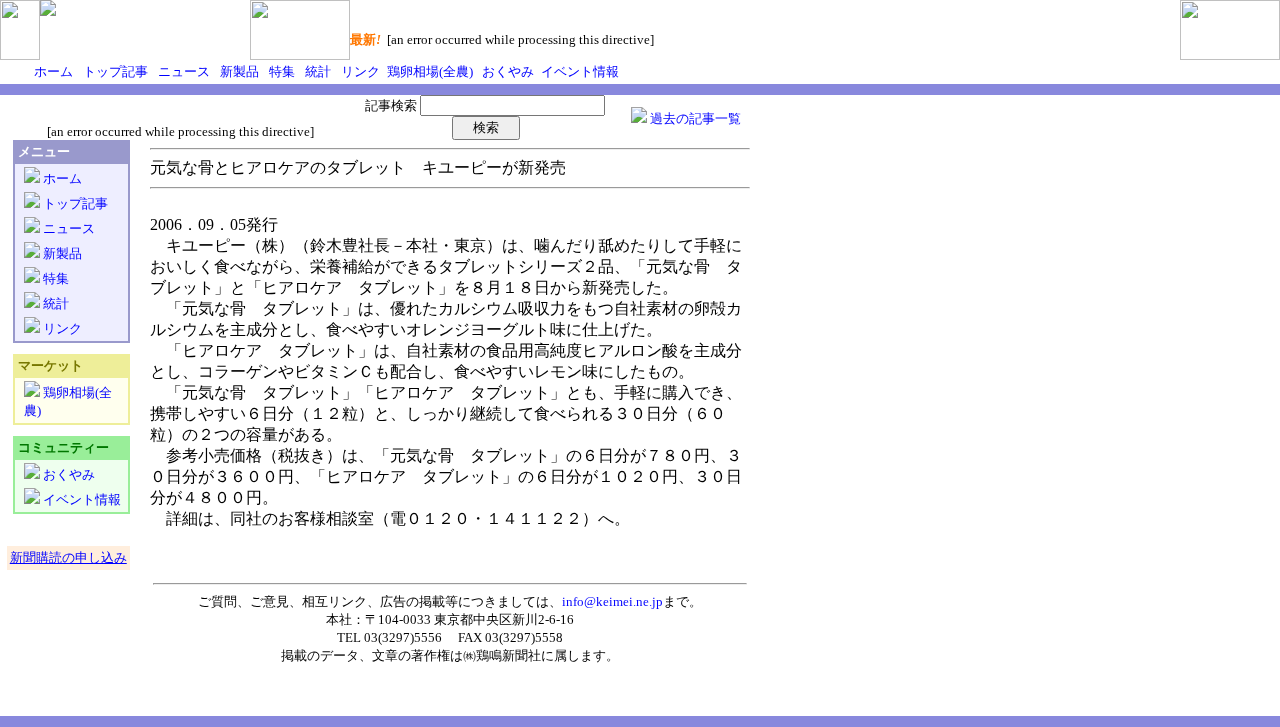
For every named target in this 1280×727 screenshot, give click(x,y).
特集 (280, 71)
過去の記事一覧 (694, 118)
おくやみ (506, 71)
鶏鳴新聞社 (508, 655)
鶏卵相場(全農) (428, 71)
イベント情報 (578, 71)
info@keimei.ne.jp (612, 601)
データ (339, 655)
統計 (316, 71)
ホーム (53, 71)
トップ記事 (114, 71)
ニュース (182, 71)
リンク (359, 71)
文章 (385, 655)
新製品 (238, 71)
